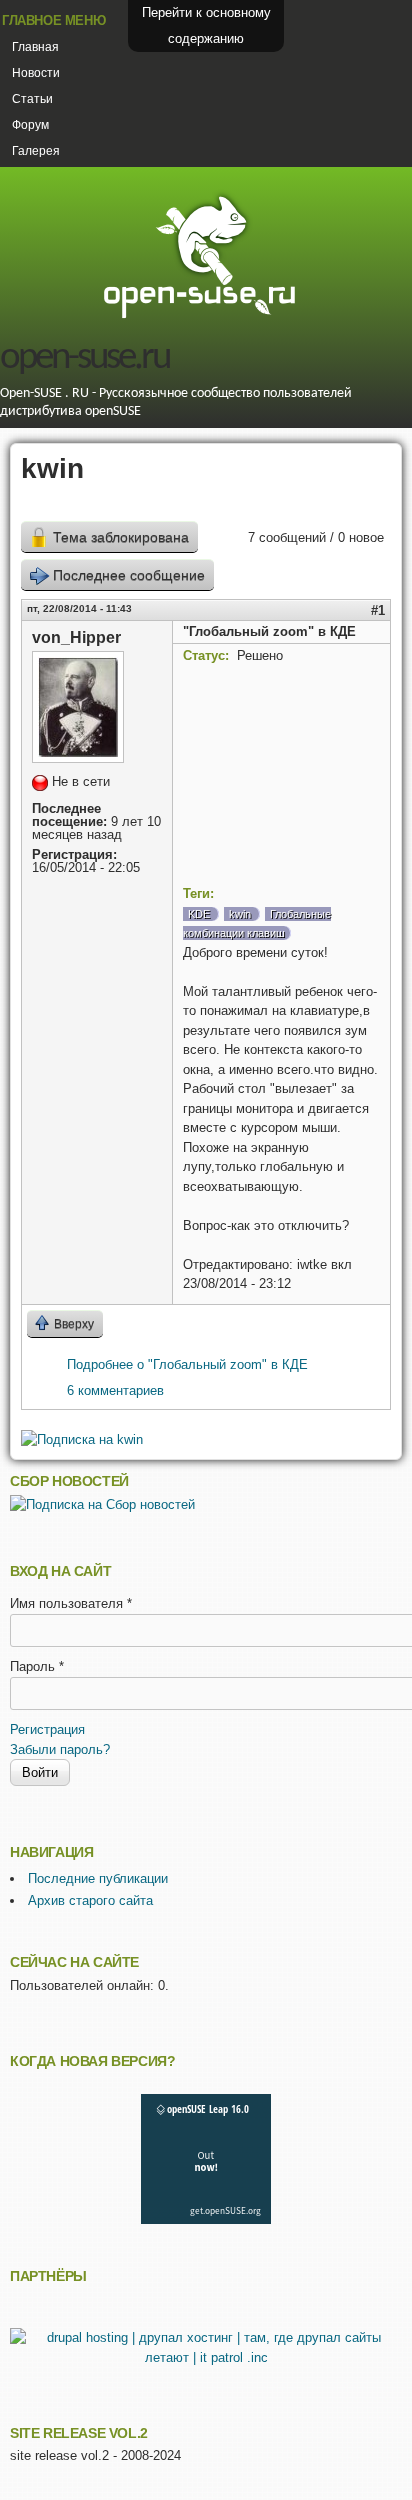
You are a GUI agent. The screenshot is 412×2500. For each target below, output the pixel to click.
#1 (378, 610)
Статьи (32, 99)
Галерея (36, 151)
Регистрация (47, 1729)
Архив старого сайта (90, 1900)
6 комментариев (115, 1390)
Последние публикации (98, 1878)
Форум (30, 125)
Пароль (37, 1666)
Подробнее (187, 1364)
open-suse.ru (84, 358)
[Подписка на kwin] (82, 1439)
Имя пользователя (71, 1603)
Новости (36, 73)
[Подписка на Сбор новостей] (102, 1504)
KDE (199, 914)
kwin (240, 914)
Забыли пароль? (60, 1749)
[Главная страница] (199, 315)
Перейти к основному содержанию (206, 25)
